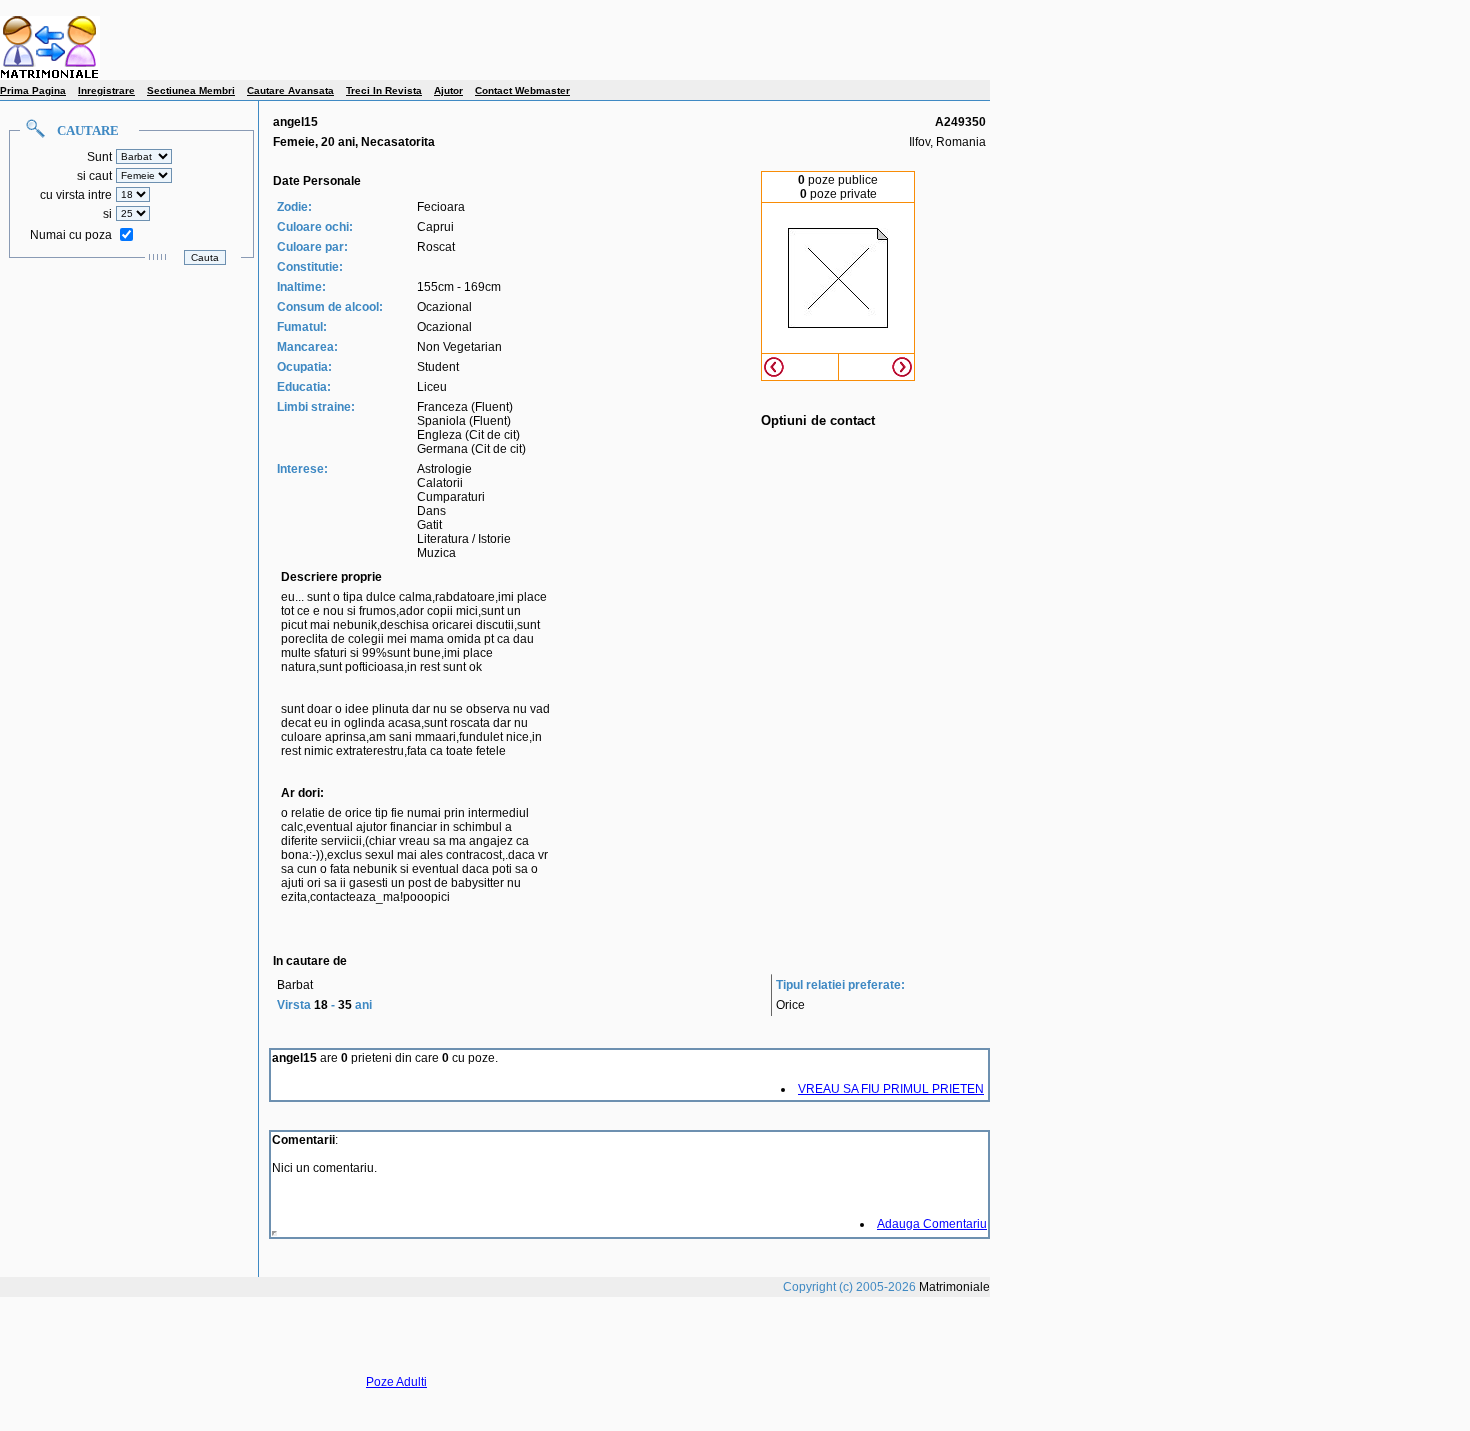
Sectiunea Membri (191, 90)
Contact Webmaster (522, 90)
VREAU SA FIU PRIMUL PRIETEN (891, 1089)
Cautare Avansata (290, 90)
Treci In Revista (384, 90)
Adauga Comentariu (932, 1224)
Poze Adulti (396, 1382)
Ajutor (448, 90)
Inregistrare (106, 90)
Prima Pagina (33, 90)
